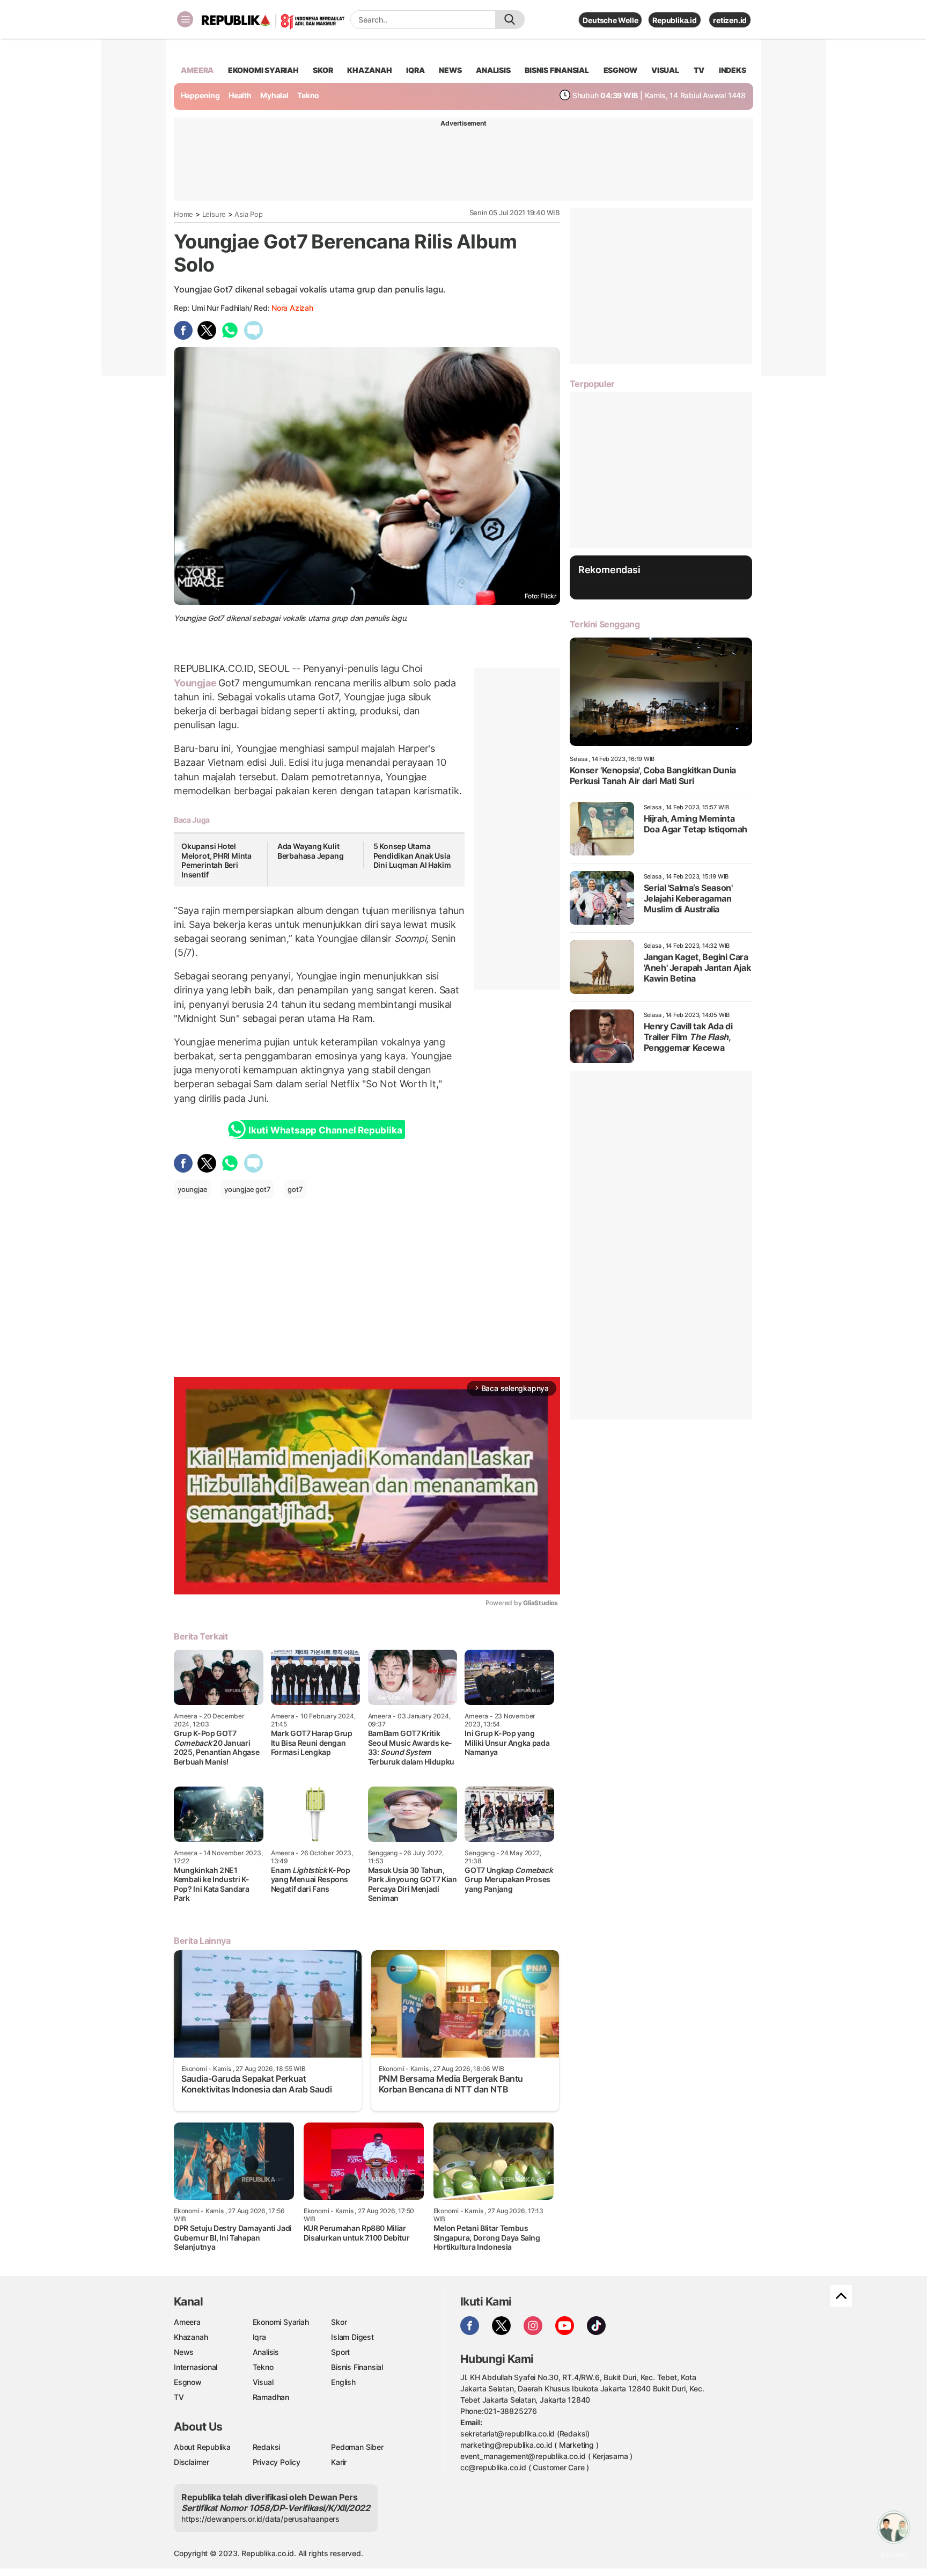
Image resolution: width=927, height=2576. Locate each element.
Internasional (196, 2367)
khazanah (369, 70)
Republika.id (674, 20)
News (184, 2352)
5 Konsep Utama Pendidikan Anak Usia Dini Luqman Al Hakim (412, 855)
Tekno (308, 95)
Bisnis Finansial (557, 70)
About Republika (202, 2447)
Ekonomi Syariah (263, 70)
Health (240, 95)
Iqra (259, 2337)
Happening (200, 95)
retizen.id (730, 20)
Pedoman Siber (357, 2447)
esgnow (620, 70)
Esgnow (188, 2382)
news (450, 70)
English (343, 2382)
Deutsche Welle (610, 20)
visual (665, 70)
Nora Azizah (292, 308)
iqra (415, 70)
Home (183, 214)
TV (699, 70)
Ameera (187, 2322)
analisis (493, 70)
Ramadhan (271, 2397)
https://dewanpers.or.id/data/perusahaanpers (260, 2519)
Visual (263, 2382)
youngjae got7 (247, 1189)
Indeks (733, 70)
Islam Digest (352, 2337)
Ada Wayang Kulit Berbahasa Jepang (311, 851)
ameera (197, 70)
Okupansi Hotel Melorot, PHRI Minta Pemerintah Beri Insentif (216, 860)
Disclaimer (192, 2462)
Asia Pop (248, 214)
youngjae (192, 1189)
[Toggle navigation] (185, 19)
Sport (340, 2352)
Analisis (266, 2352)
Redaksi (267, 2447)
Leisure (214, 214)
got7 (295, 1189)
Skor (339, 2322)
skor (323, 70)
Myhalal (274, 95)
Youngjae (196, 683)
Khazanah (191, 2337)
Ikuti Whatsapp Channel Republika (325, 1130)
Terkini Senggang (605, 624)
